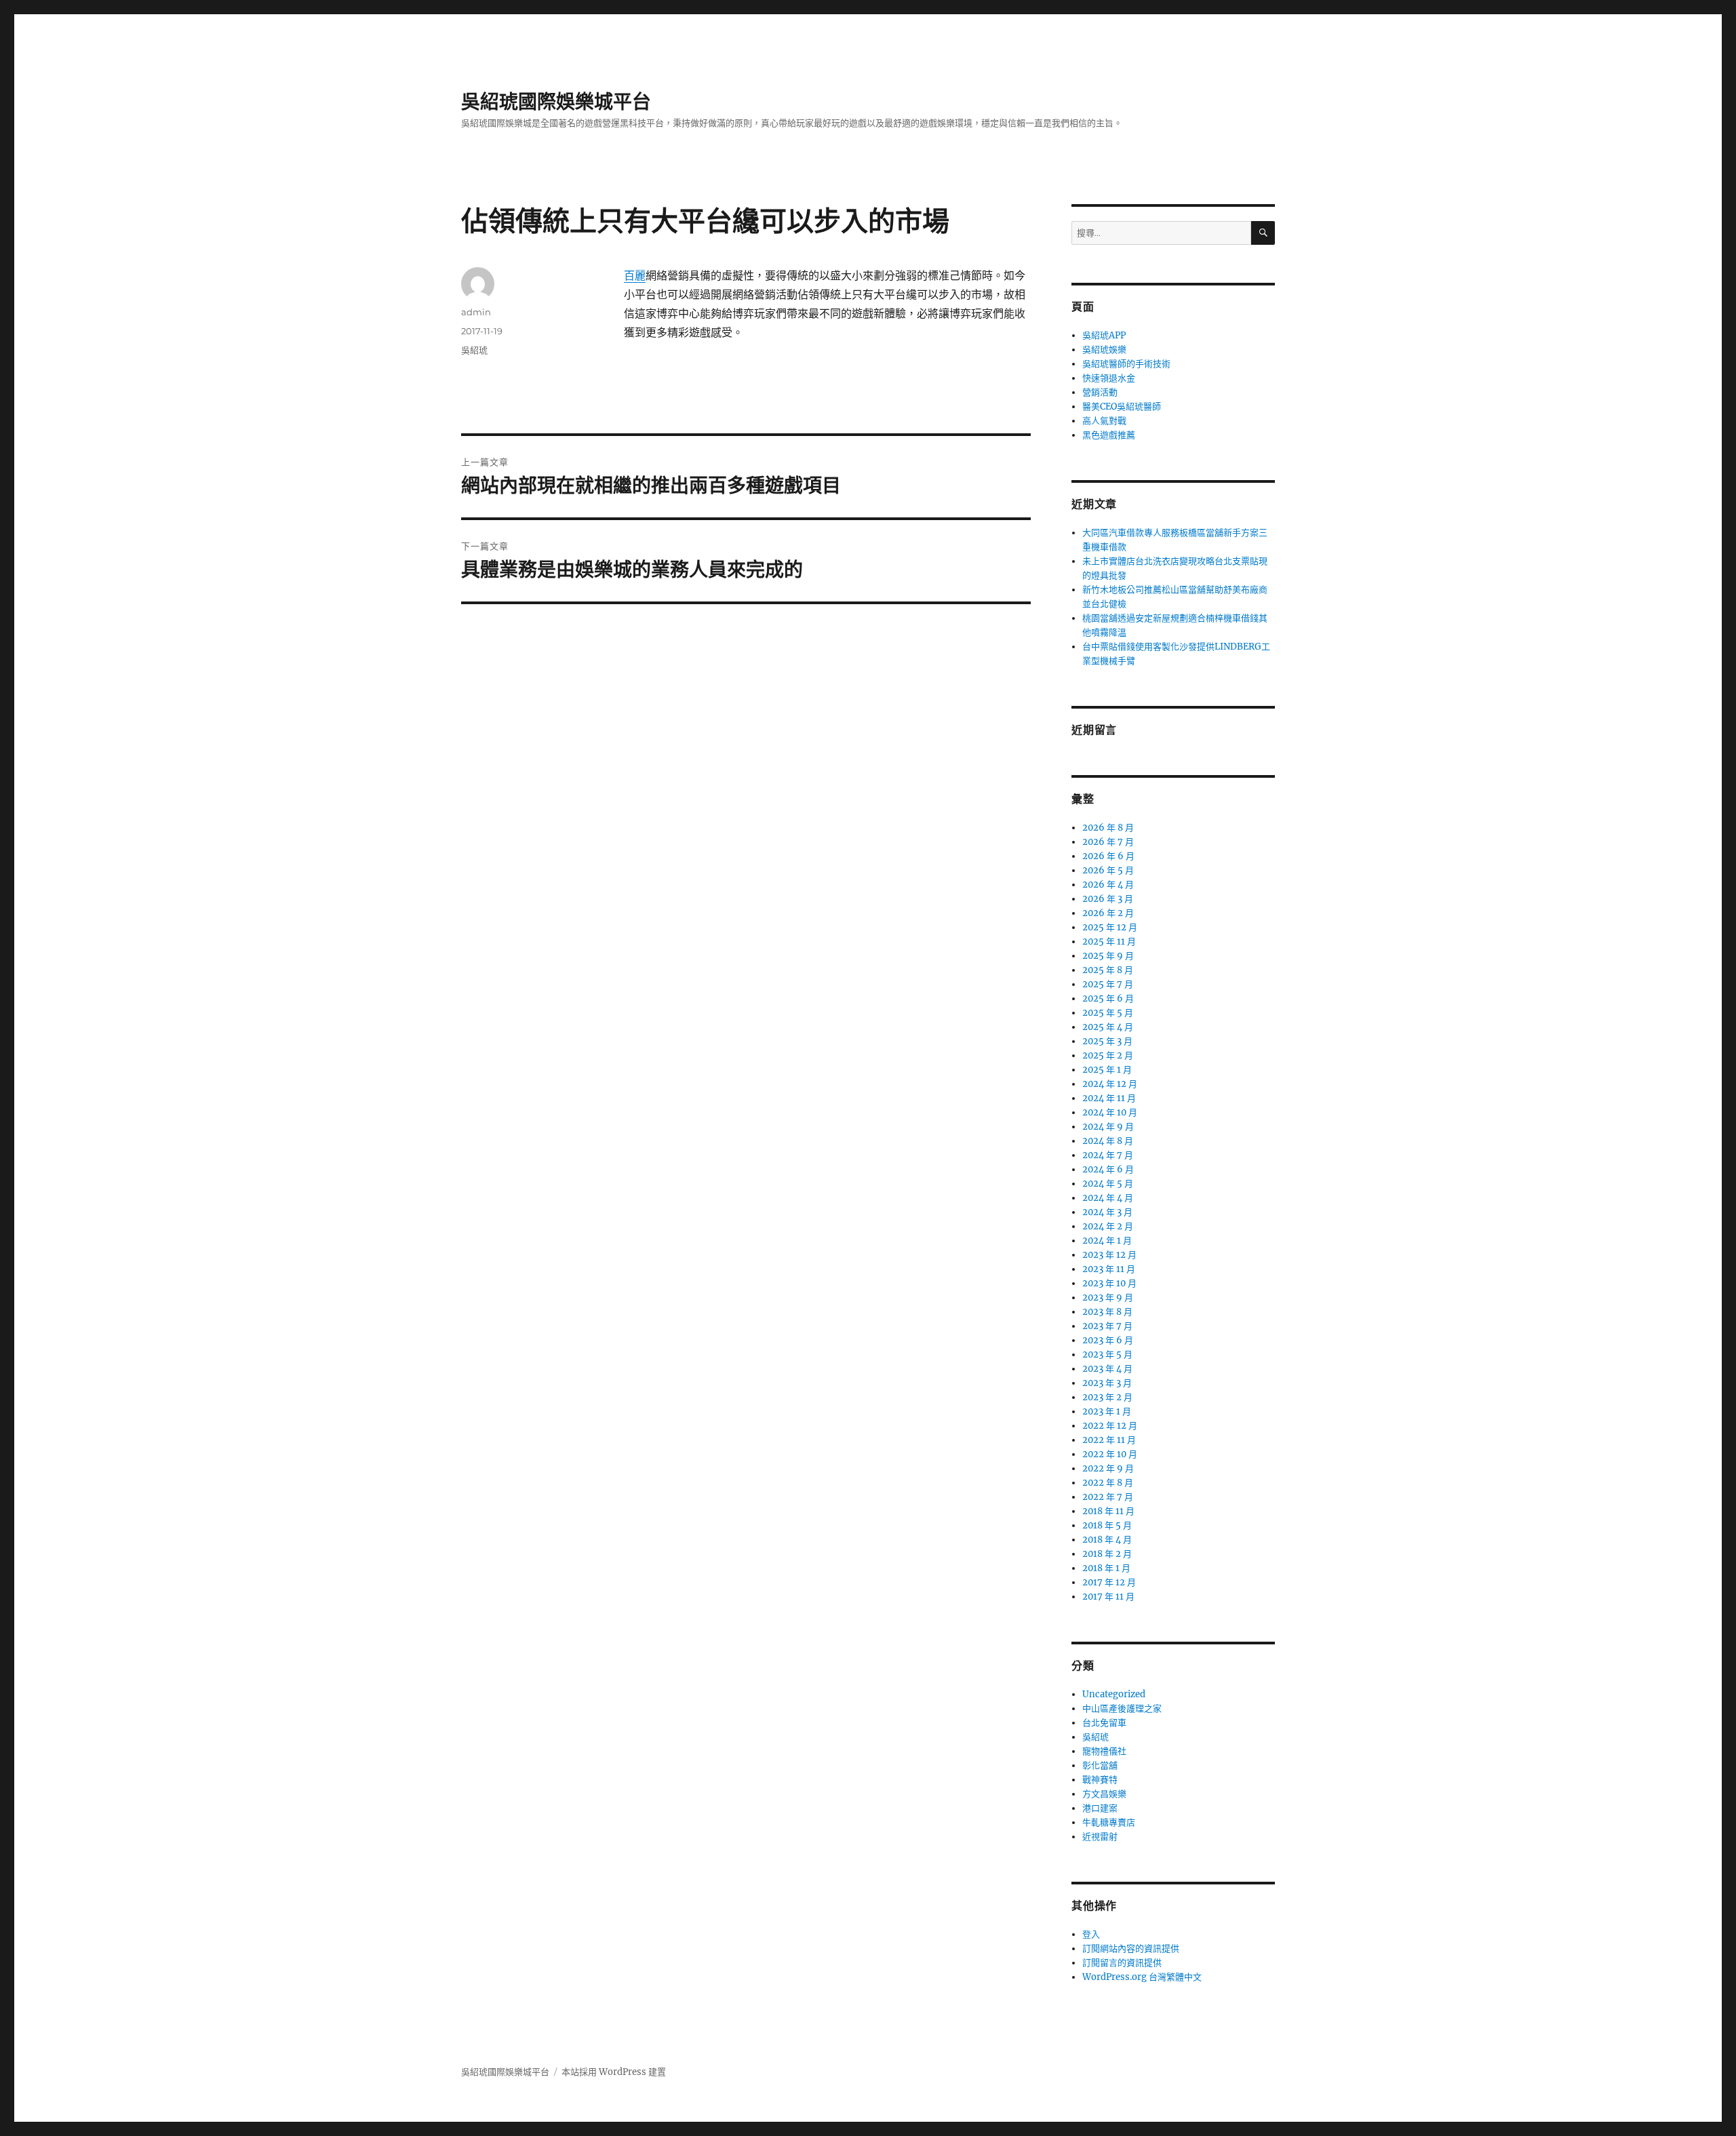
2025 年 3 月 (1107, 1041)
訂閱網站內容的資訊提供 (1131, 1949)
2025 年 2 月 (1108, 1055)
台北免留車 (1104, 1723)
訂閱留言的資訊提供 (1122, 1963)
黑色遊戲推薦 (1109, 435)
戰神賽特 (1100, 1780)
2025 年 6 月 (1108, 998)
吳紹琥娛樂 (1104, 350)
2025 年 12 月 (1110, 927)
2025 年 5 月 (1108, 1013)
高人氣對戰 (1104, 421)
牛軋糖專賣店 (1109, 1822)
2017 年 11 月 (1108, 1597)
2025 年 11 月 (1109, 942)
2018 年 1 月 (1106, 1568)
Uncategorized (1114, 1694)
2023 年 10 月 (1109, 1283)
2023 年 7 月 (1107, 1326)
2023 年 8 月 (1107, 1312)
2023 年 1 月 (1107, 1411)
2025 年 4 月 (1108, 1027)
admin (476, 312)
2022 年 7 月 (1108, 1497)
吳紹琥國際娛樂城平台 (556, 102)
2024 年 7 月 (1108, 1155)
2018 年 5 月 (1107, 1525)
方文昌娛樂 (1104, 1794)
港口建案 (1100, 1808)
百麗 (635, 275)
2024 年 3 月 (1107, 1212)
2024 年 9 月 (1108, 1127)
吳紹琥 (474, 350)
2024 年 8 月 (1108, 1141)
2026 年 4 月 (1108, 885)
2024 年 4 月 (1108, 1198)
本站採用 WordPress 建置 (614, 2072)
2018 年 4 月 (1107, 1540)
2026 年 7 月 (1108, 842)
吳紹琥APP (1104, 335)
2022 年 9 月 (1108, 1468)
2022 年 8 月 (1108, 1483)
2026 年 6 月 (1108, 856)
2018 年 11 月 (1108, 1511)
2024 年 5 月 (1108, 1184)
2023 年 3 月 (1107, 1383)
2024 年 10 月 (1110, 1112)
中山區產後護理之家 (1122, 1708)
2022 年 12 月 (1110, 1426)
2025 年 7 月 (1108, 984)
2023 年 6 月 (1108, 1340)
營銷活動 (1100, 392)
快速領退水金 (1109, 378)
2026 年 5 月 (1108, 870)
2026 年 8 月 (1108, 828)
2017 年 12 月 (1109, 1582)
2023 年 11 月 (1109, 1269)
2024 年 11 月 (1109, 1098)
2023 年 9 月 (1108, 1298)
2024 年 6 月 (1108, 1169)
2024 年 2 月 (1108, 1226)
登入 (1091, 1934)
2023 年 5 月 (1107, 1354)
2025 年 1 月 (1107, 1070)
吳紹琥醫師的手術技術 (1126, 364)
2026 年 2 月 (1108, 913)
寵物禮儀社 (1104, 1751)
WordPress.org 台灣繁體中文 (1142, 1977)
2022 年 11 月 (1109, 1440)
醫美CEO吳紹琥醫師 (1122, 407)
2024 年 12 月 (1110, 1084)
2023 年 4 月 (1107, 1369)
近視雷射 (1100, 1837)
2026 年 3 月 (1108, 899)
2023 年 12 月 (1109, 1255)
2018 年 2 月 (1107, 1554)
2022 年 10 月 (1110, 1454)
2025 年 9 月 (1108, 956)
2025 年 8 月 (1108, 970)
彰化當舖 (1100, 1765)
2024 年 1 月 (1107, 1241)
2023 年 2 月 (1107, 1397)
